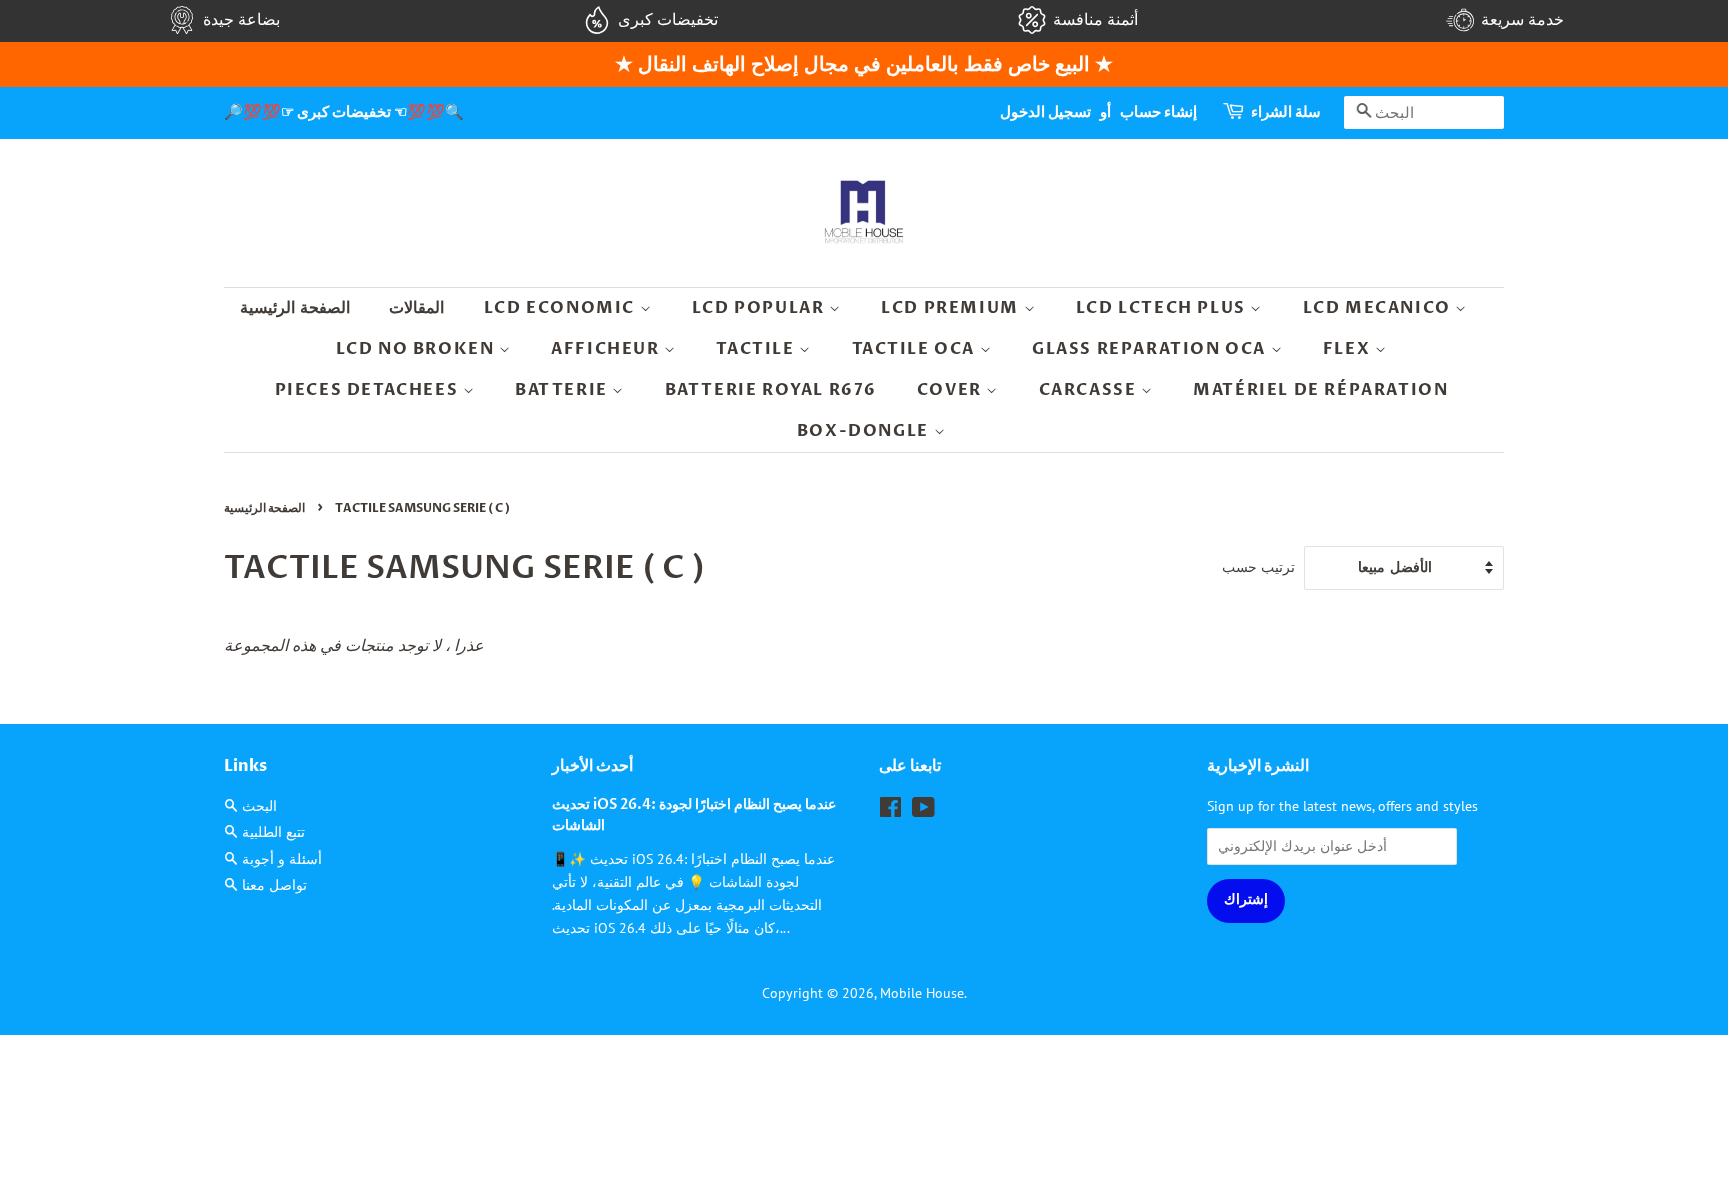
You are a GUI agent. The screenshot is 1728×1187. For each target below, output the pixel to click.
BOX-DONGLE (865, 431)
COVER (952, 390)
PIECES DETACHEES (369, 390)
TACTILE (757, 349)
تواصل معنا (274, 885)
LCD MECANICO (1379, 308)
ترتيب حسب (1258, 566)
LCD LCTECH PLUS (1163, 308)
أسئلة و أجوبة (282, 859)
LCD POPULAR (760, 308)
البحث (259, 806)
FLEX (1349, 349)
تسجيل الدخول (1045, 112)
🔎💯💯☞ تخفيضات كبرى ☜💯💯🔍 (344, 112)
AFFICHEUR (607, 349)
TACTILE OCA (916, 349)
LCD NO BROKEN (417, 349)
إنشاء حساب (1158, 112)
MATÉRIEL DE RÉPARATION (1320, 390)
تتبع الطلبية (273, 832)
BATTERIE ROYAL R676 (771, 390)
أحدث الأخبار (592, 766)
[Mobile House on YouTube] (923, 811)
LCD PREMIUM (952, 308)
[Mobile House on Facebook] (890, 811)
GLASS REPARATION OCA (1151, 349)
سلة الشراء (1286, 112)
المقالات (416, 308)
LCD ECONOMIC (562, 308)
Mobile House (922, 993)
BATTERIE (563, 390)
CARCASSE (1090, 390)
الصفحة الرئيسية (295, 308)
